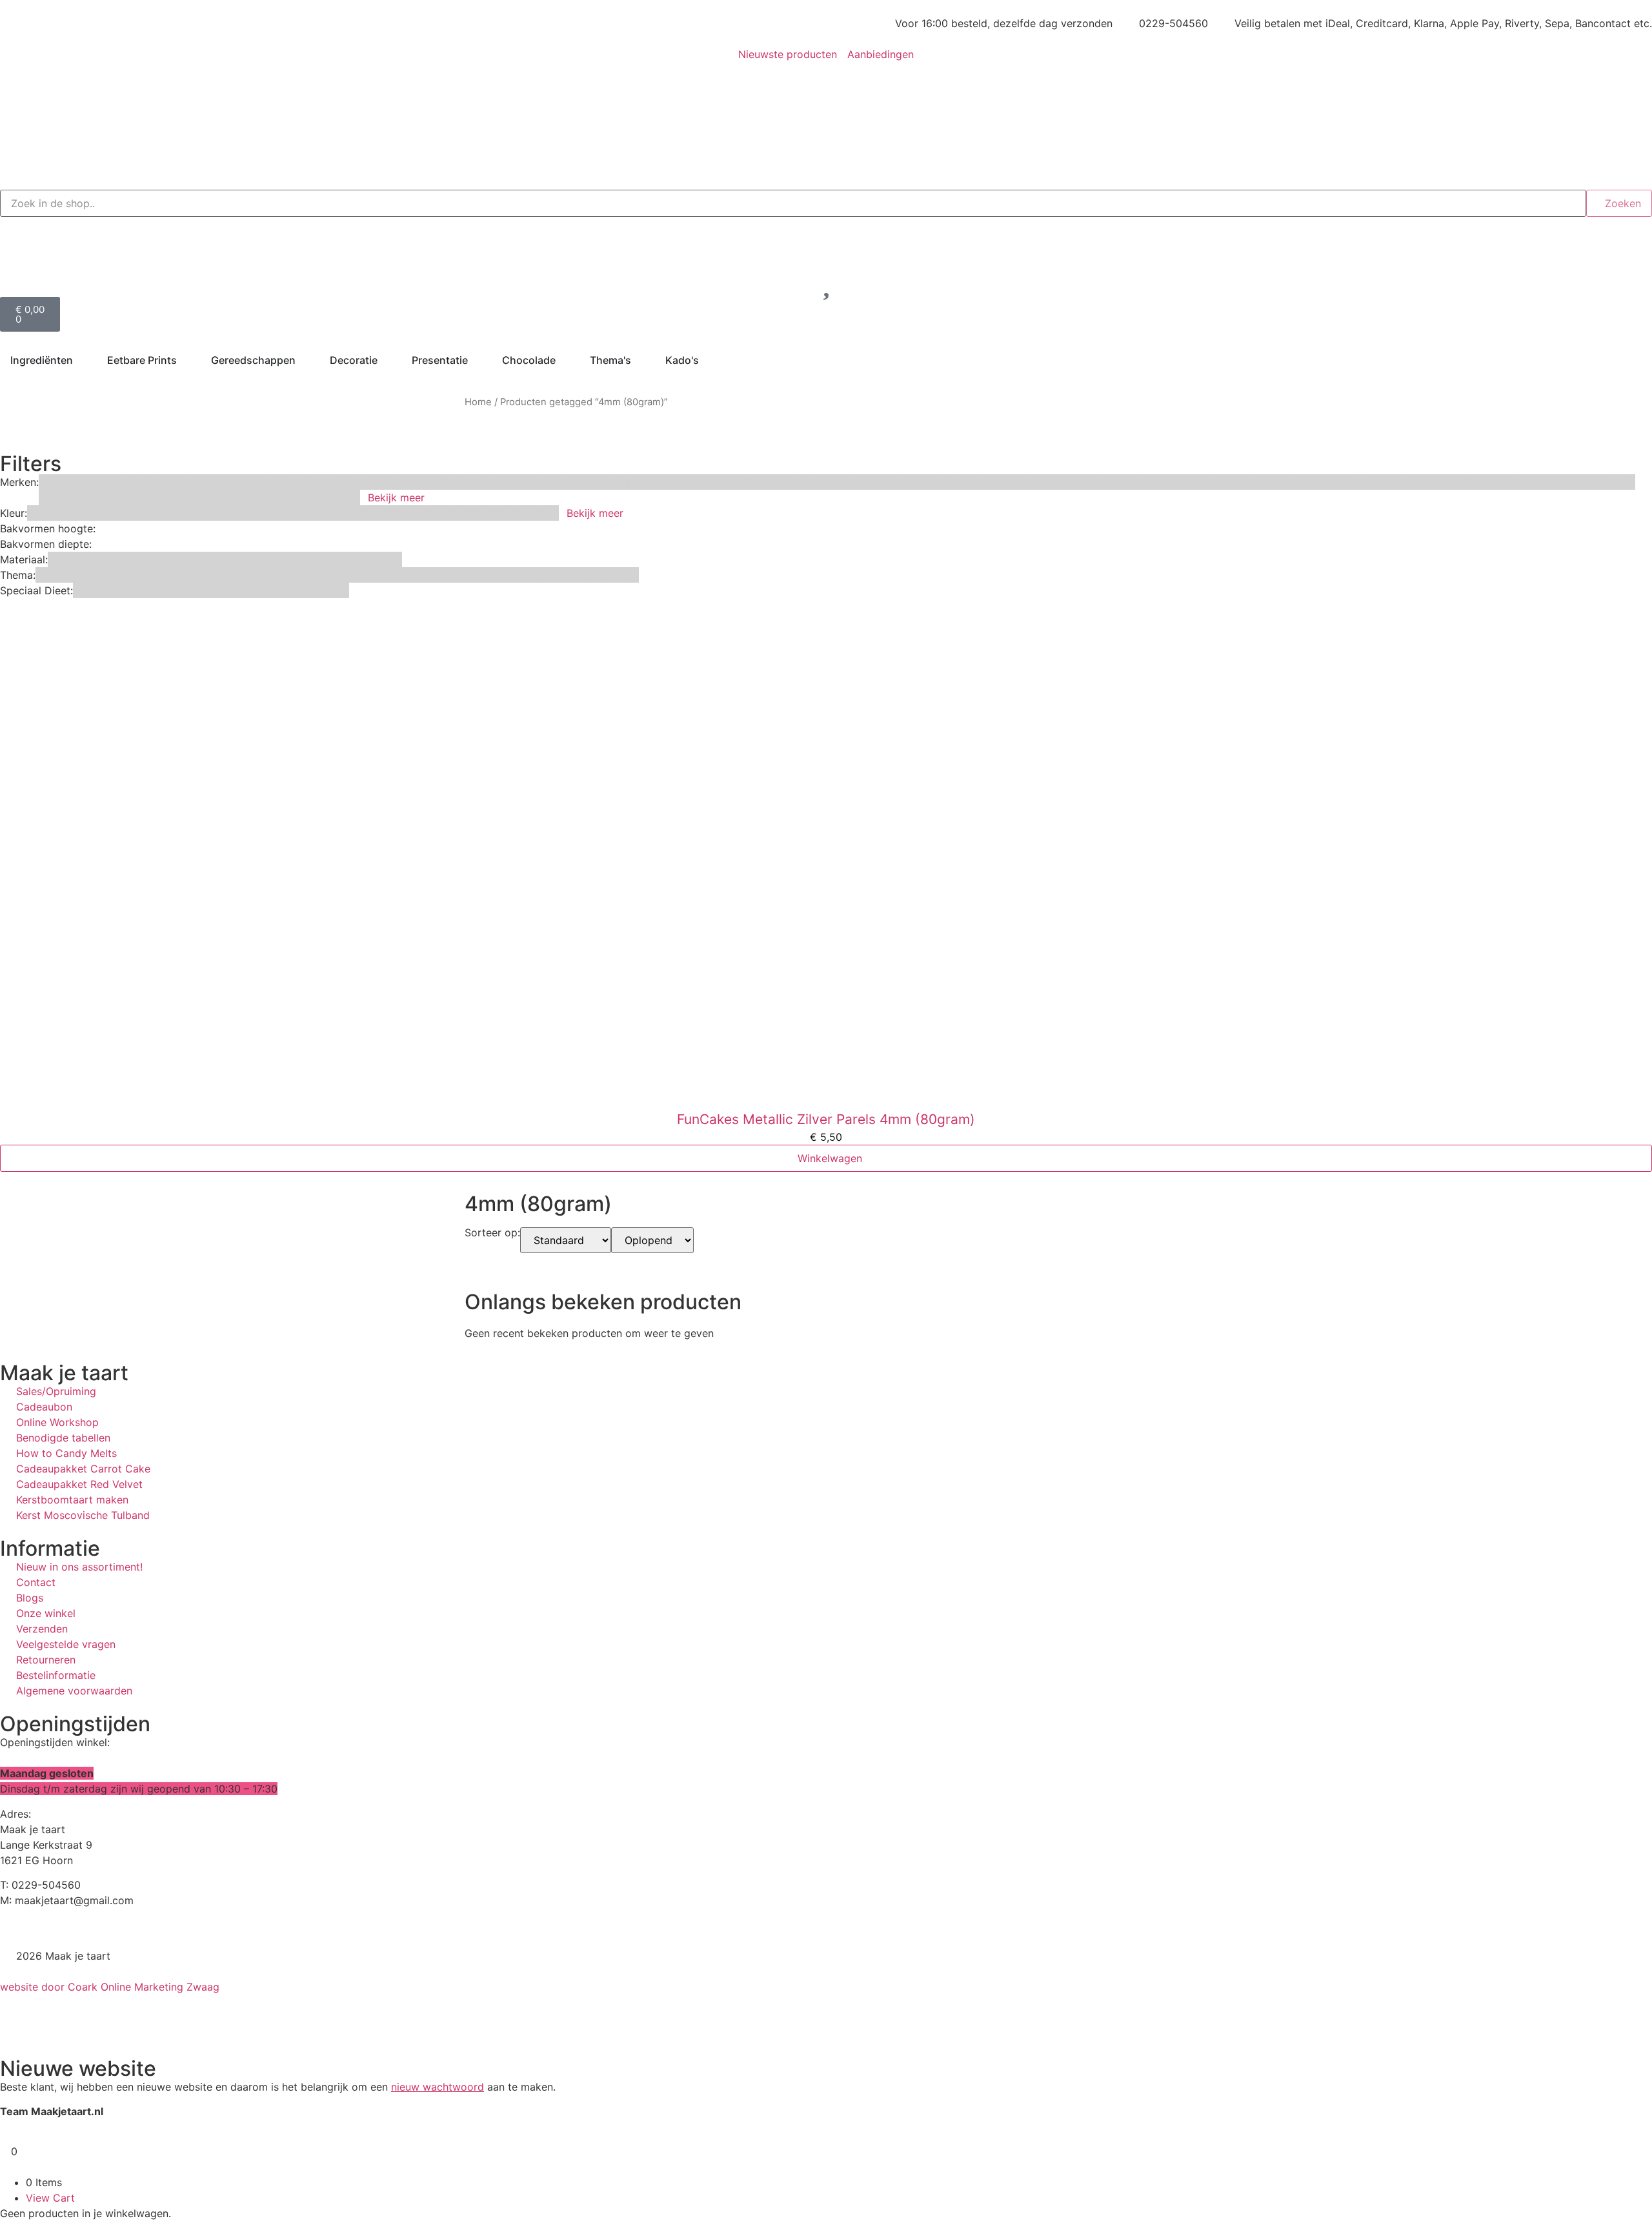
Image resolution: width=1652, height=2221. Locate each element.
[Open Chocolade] (564, 360)
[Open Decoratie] (386, 360)
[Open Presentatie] (476, 360)
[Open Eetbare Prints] (185, 360)
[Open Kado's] (707, 360)
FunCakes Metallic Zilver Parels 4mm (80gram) (826, 1119)
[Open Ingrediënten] (81, 360)
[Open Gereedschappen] (304, 360)
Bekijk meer (396, 497)
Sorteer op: (492, 1233)
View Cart (50, 2198)
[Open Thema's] (640, 360)
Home (478, 402)
